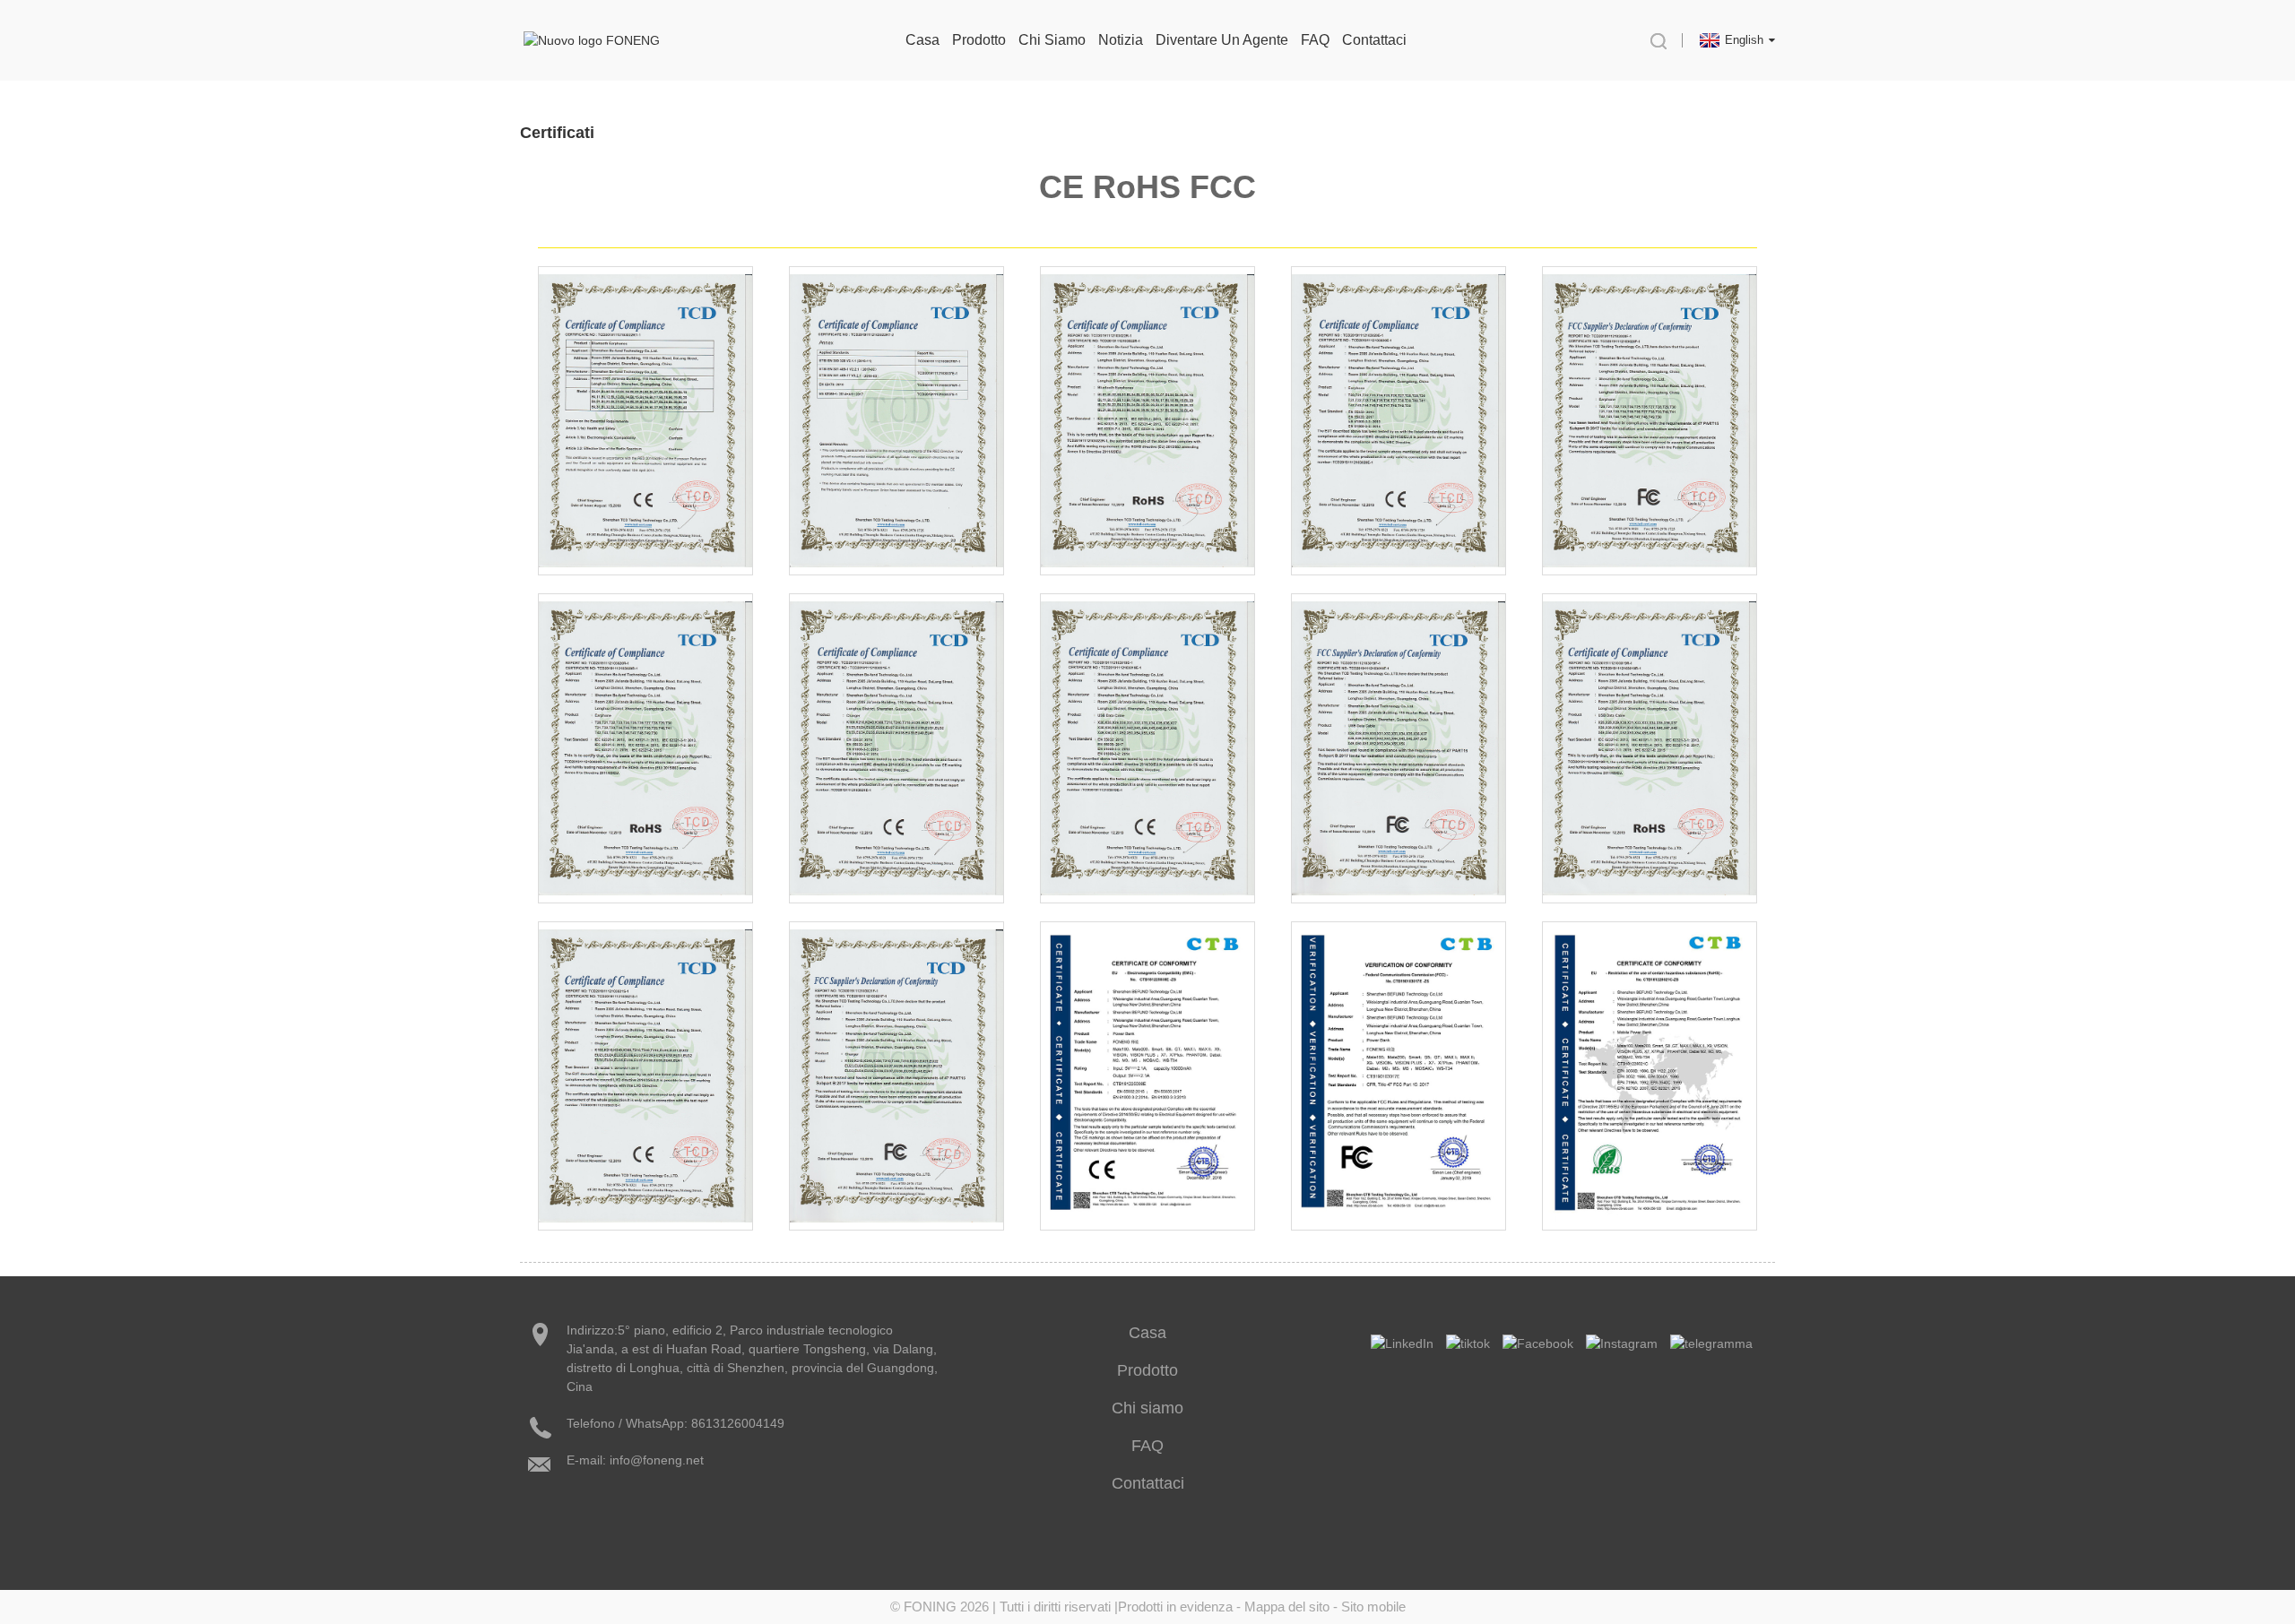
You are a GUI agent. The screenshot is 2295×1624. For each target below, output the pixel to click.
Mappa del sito (1287, 1607)
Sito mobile (1373, 1607)
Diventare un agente (1222, 40)
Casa (922, 40)
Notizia (1121, 40)
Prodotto (1147, 1370)
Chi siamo (1052, 40)
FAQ (1315, 40)
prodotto (979, 40)
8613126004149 (738, 1423)
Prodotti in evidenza (1175, 1607)
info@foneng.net (657, 1460)
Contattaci (1374, 40)
